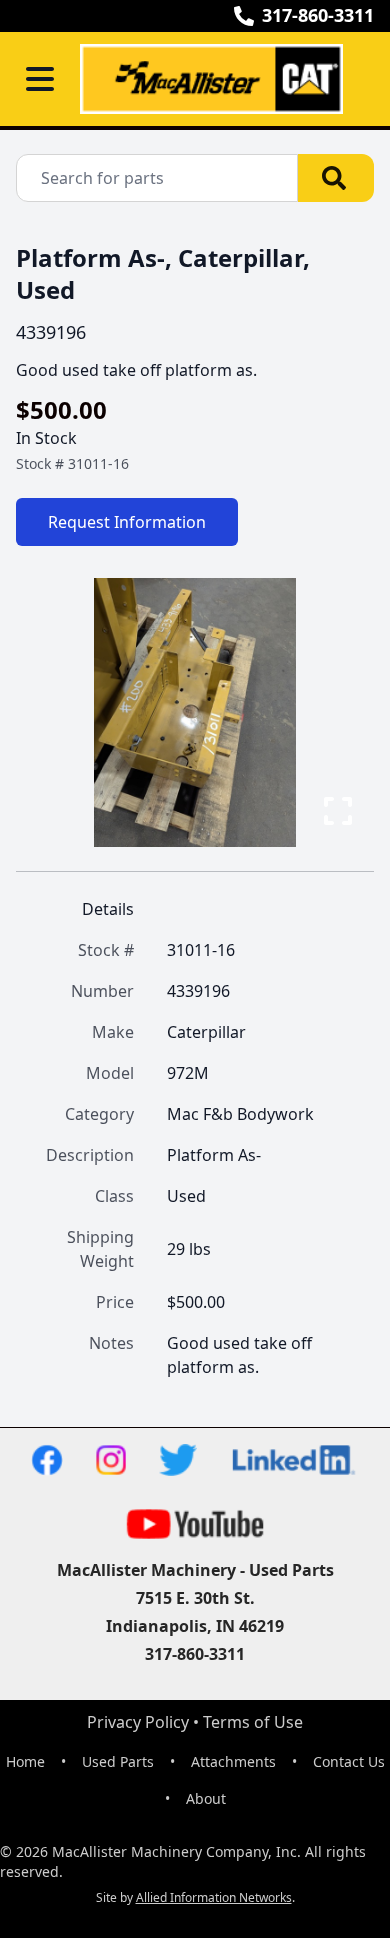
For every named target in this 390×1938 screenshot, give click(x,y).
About (206, 1798)
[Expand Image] (338, 811)
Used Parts (118, 1761)
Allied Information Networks (214, 1897)
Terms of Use (253, 1722)
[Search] (336, 178)
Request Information (127, 522)
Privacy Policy (138, 1722)
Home (25, 1761)
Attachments (233, 1761)
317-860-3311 (318, 15)
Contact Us (349, 1761)
